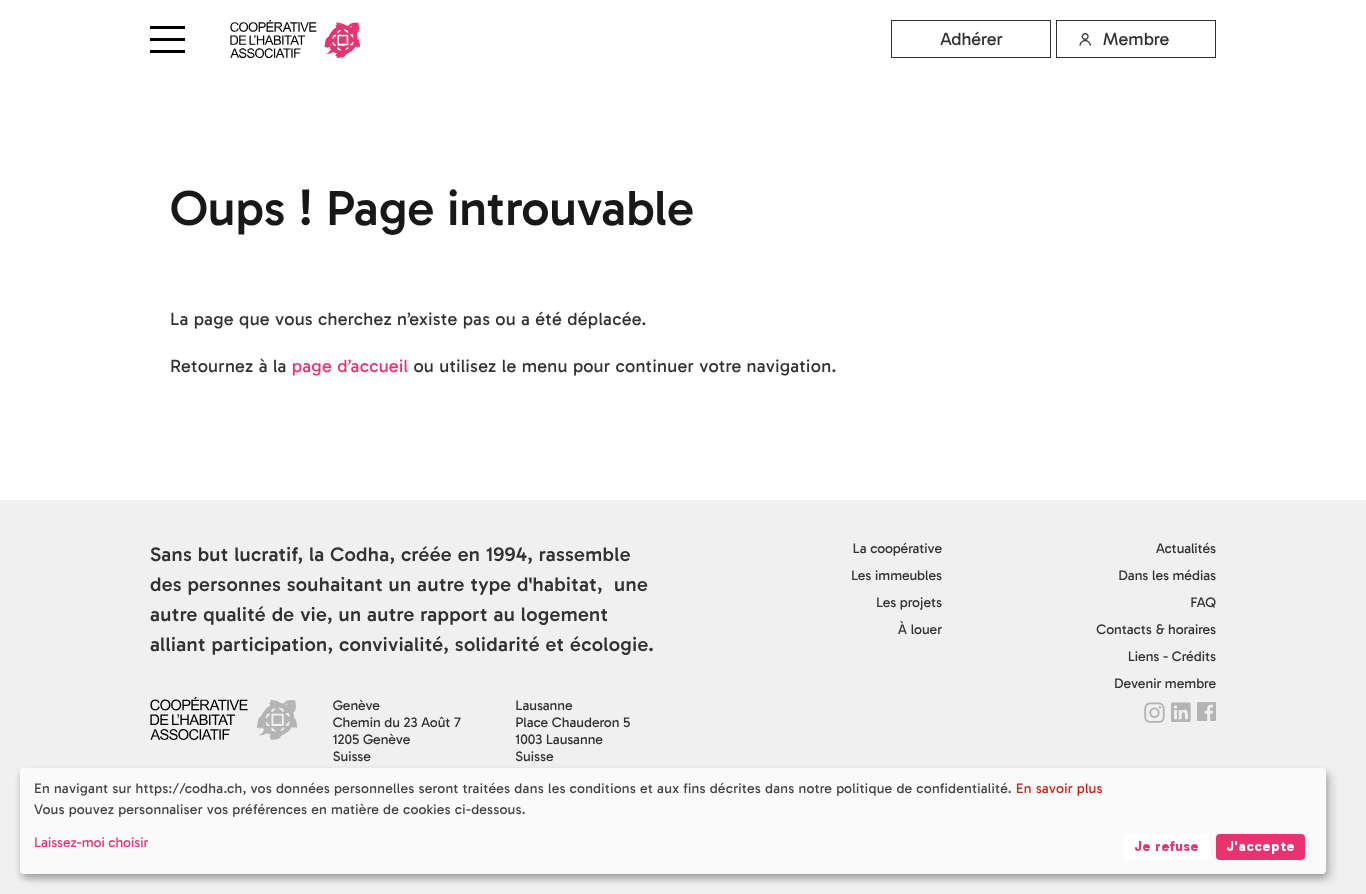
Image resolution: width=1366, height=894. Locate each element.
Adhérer (971, 39)
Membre (1136, 39)
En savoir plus (1059, 788)
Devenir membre (1165, 683)
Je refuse (1166, 846)
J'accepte (1260, 846)
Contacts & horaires (1156, 629)
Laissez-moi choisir (91, 842)
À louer (920, 629)
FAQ (1203, 602)
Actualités (1186, 548)
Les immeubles (896, 575)
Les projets (909, 602)
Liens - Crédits (1172, 656)
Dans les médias (1167, 575)
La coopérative (897, 548)
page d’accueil (350, 366)
